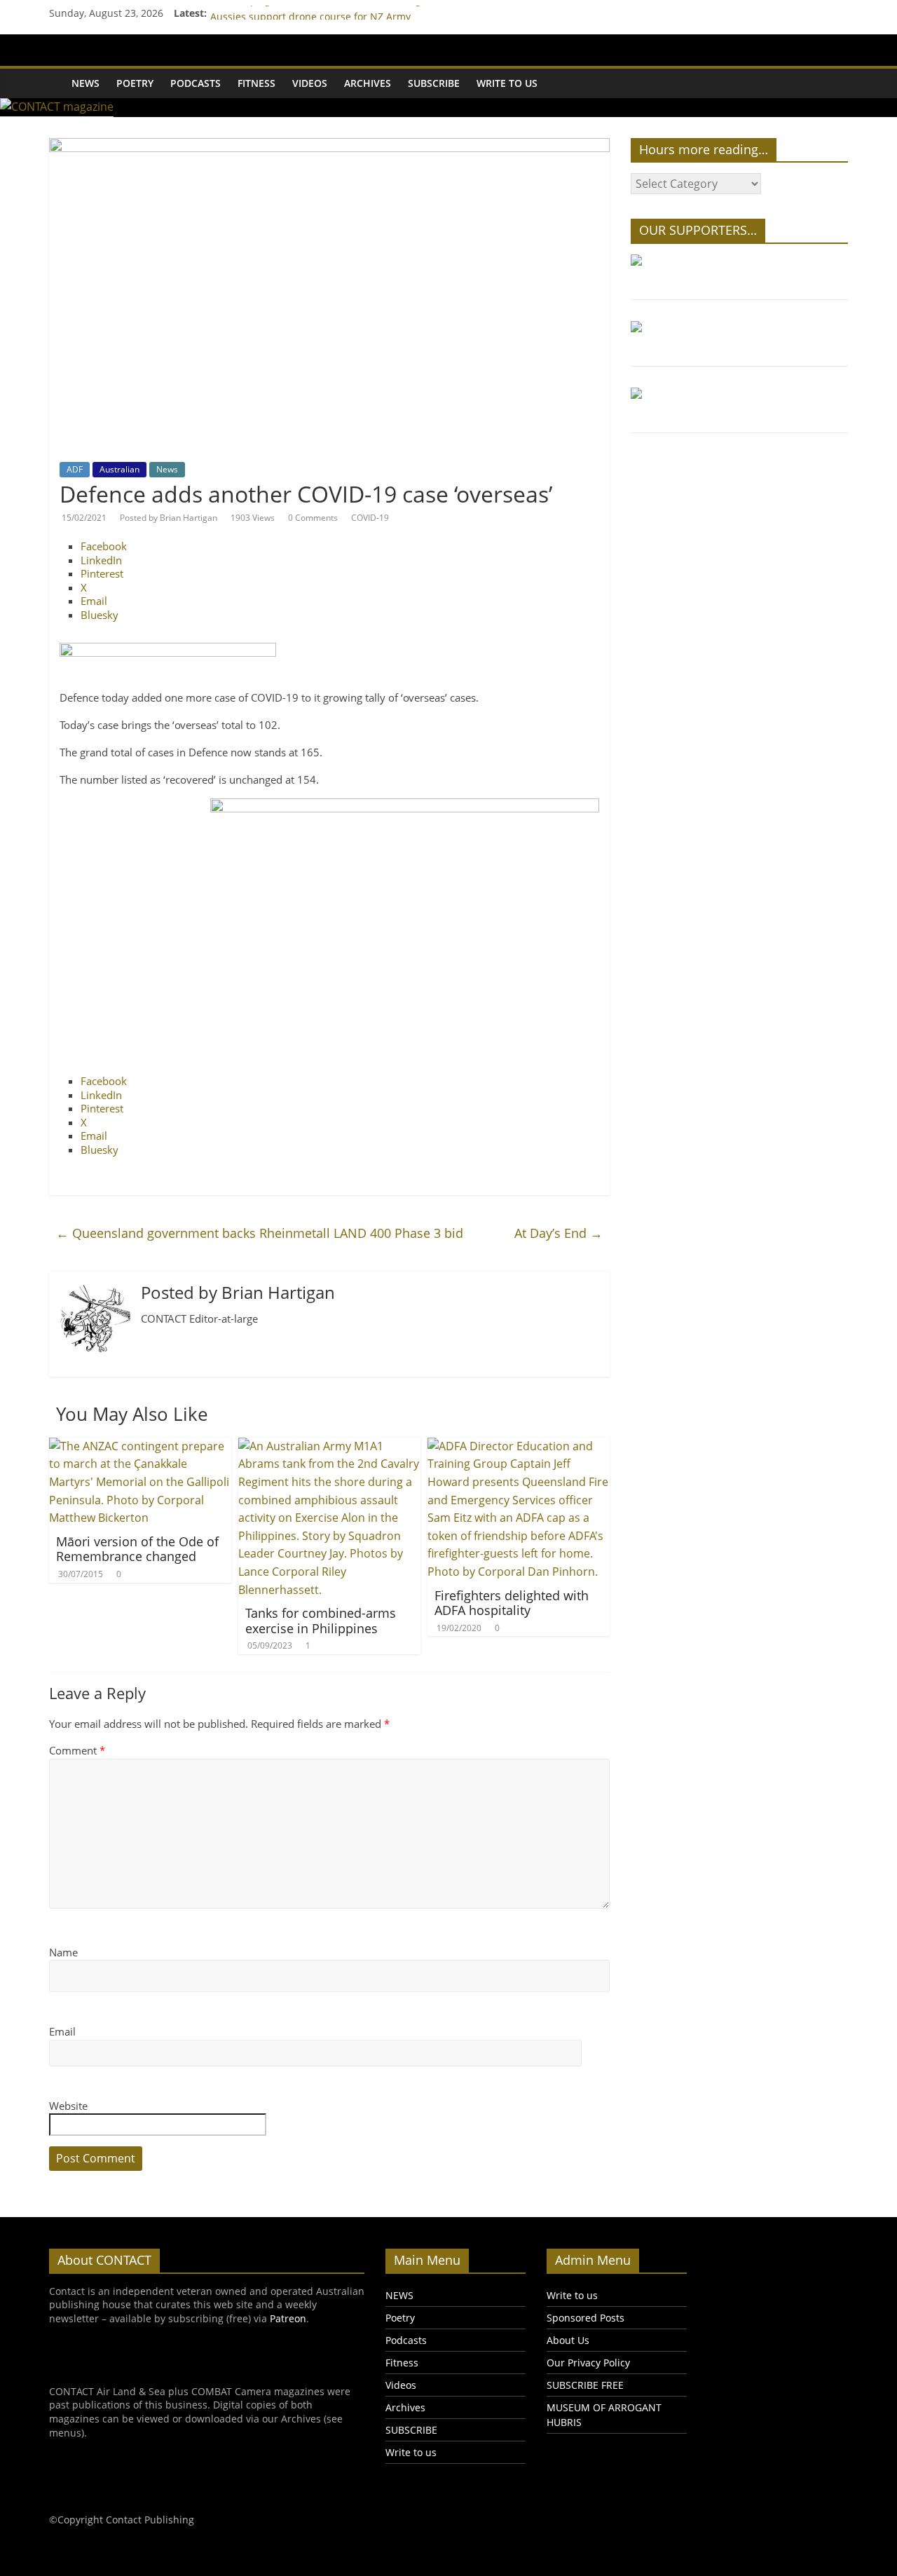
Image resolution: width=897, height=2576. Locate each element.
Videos (310, 83)
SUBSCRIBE (434, 83)
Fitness (256, 83)
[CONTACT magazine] (56, 74)
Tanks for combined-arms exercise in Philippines (321, 1621)
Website (68, 2106)
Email (62, 2031)
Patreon (288, 2318)
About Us (568, 2340)
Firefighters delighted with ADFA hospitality (512, 1603)
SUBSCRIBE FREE (585, 2385)
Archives (368, 83)
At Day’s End (559, 1233)
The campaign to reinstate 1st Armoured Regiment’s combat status (367, 12)
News (167, 469)
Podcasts (196, 83)
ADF (75, 469)
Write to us (507, 83)
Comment (77, 1750)
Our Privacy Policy (588, 2363)
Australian (119, 469)
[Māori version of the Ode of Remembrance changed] (140, 1446)
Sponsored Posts (586, 2318)
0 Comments (313, 518)
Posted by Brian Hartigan (169, 518)
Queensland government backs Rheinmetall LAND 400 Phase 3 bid (260, 1233)
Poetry (135, 83)
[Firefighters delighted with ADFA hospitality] (519, 1446)
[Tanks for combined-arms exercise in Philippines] (329, 1446)
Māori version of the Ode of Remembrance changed (137, 1549)
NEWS (85, 83)
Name (63, 1952)
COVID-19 (370, 518)
